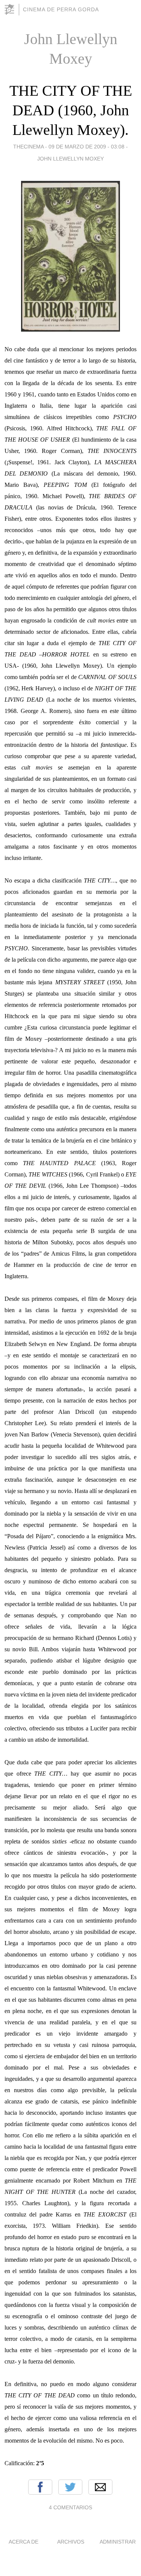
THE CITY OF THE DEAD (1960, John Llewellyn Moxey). (71, 110)
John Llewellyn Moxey (70, 159)
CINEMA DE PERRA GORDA (61, 9)
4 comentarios (70, 2507)
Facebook (40, 2487)
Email (100, 2487)
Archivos (71, 2542)
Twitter (70, 2487)
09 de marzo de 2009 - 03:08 (86, 147)
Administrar (118, 2542)
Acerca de (23, 2542)
